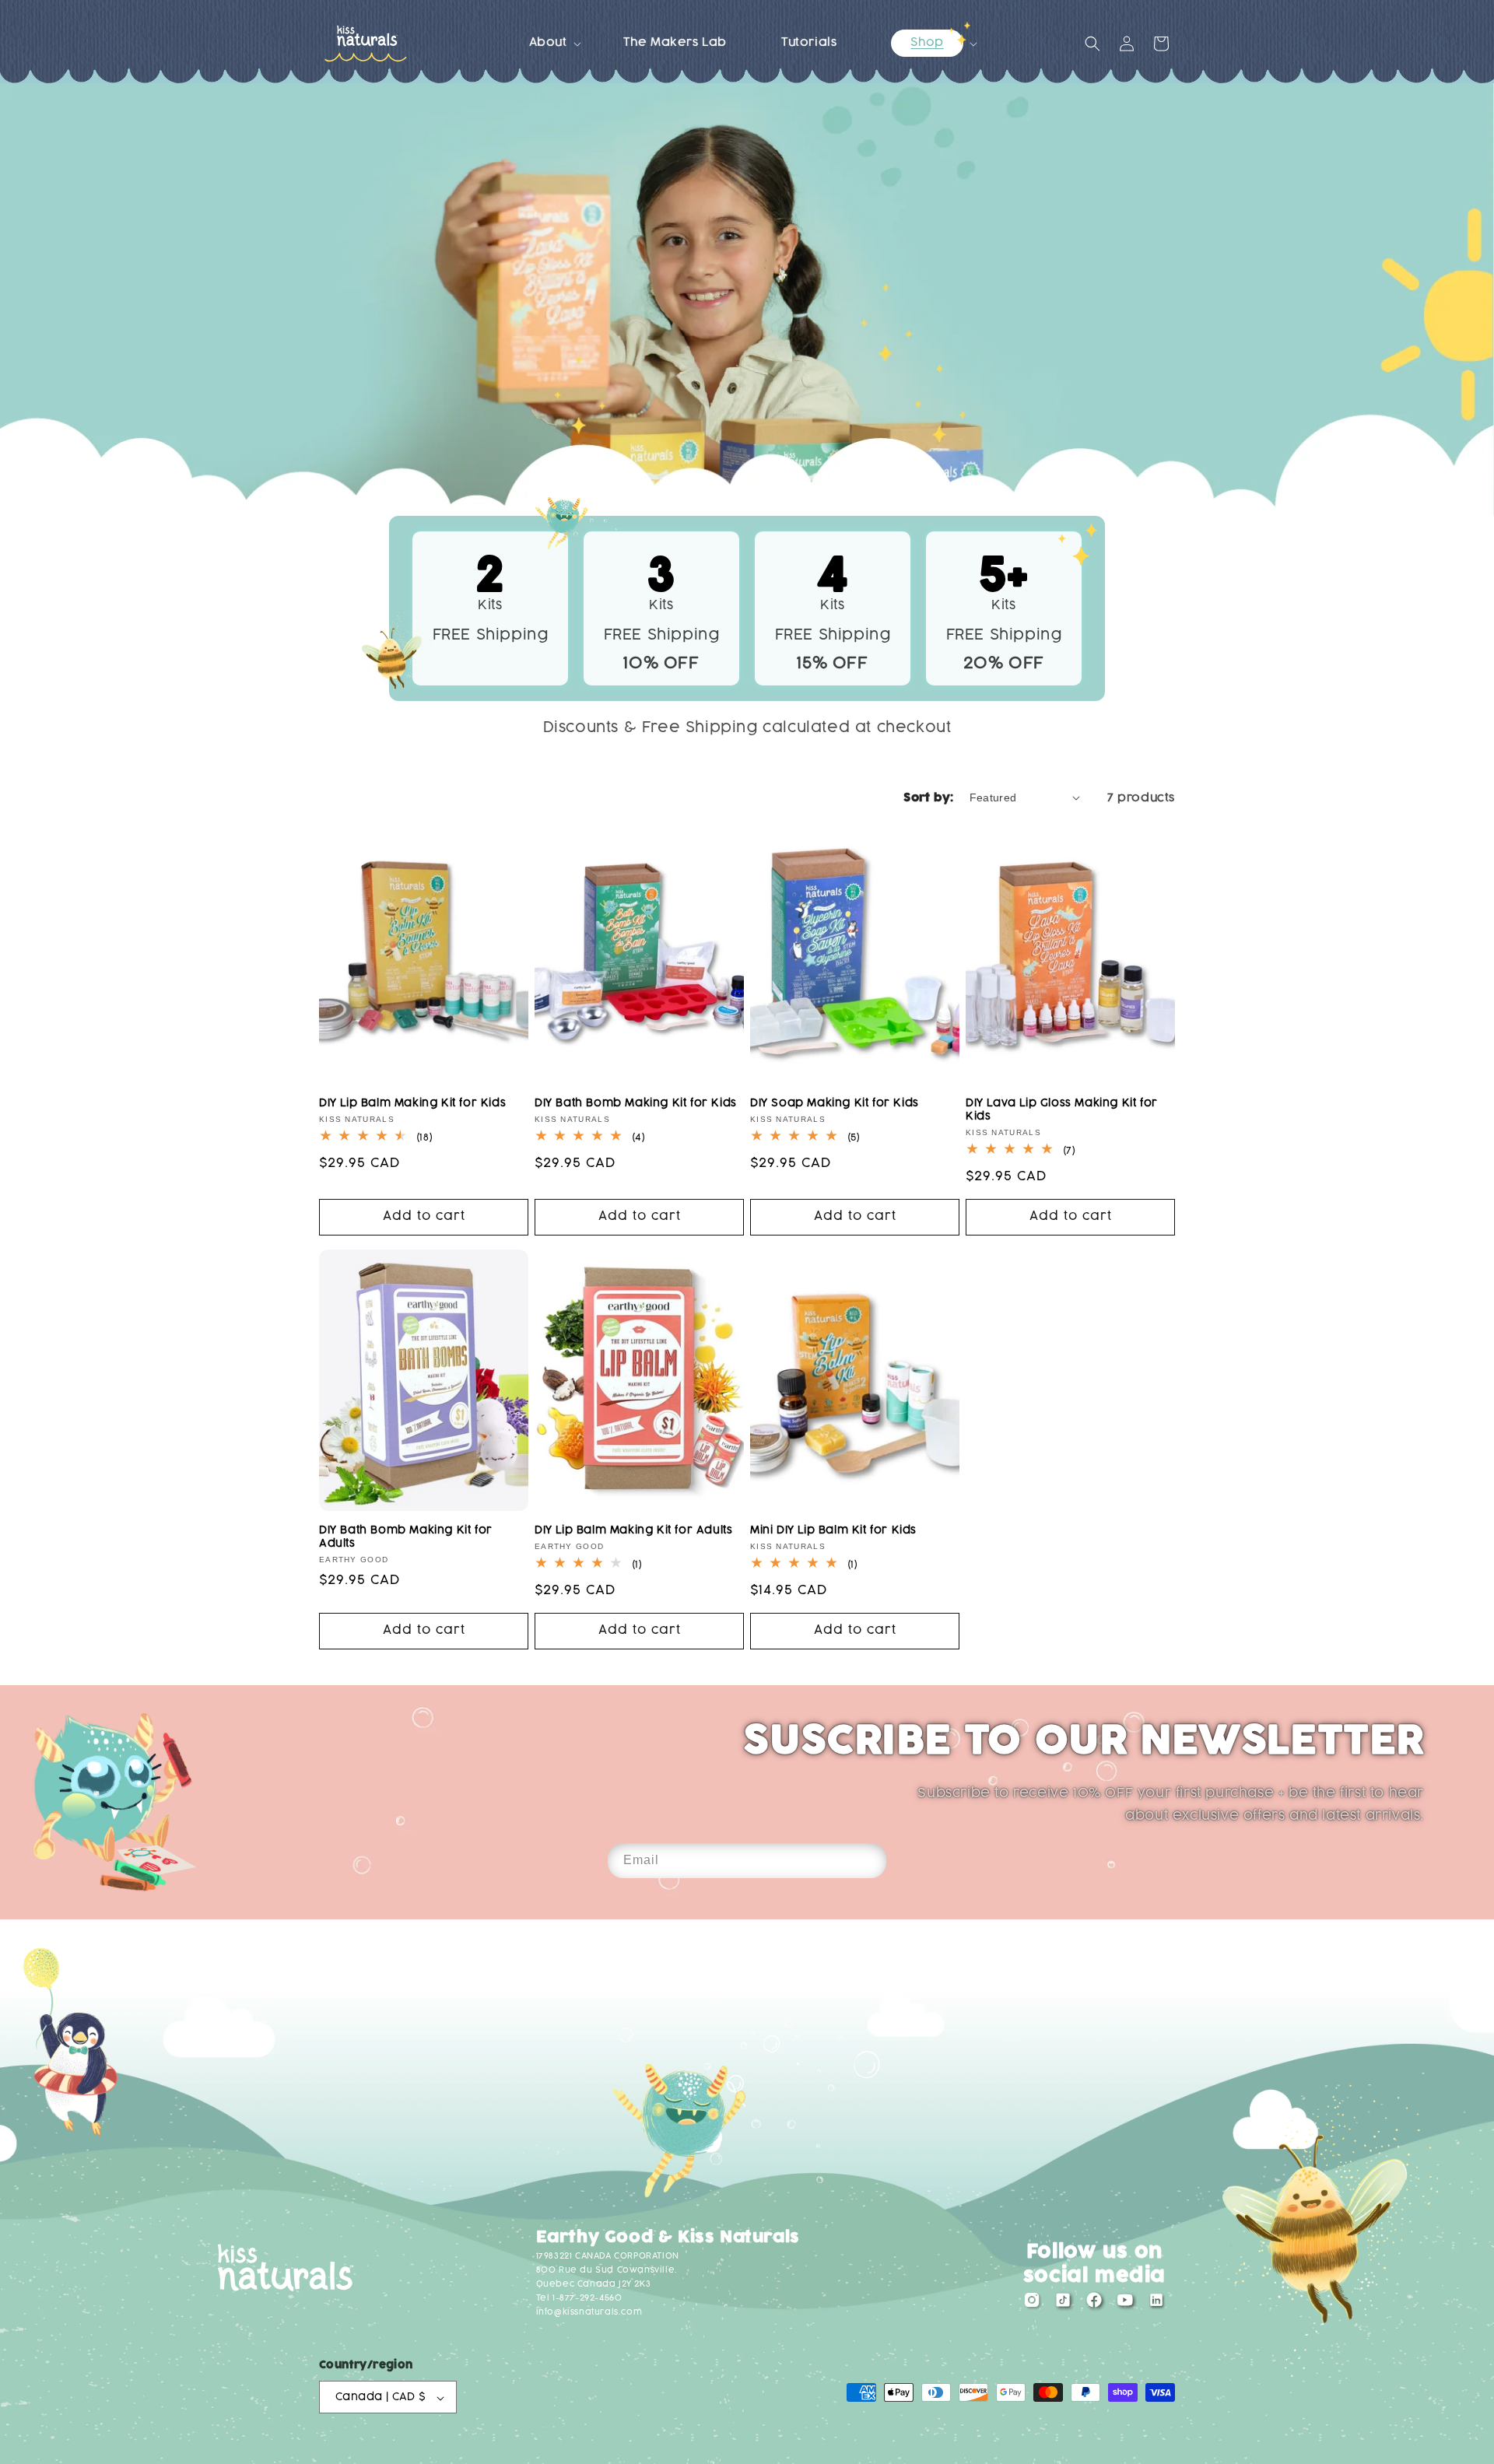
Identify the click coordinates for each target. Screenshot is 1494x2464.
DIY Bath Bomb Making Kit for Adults (406, 1537)
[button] (549, 43)
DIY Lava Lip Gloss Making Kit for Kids (1062, 1109)
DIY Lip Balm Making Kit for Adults (633, 1530)
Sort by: (928, 798)
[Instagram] (1032, 2304)
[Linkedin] (1156, 2304)
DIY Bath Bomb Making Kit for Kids (636, 1103)
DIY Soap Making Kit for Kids (835, 1103)
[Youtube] (1125, 2304)
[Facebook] (1094, 2304)
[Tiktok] (1063, 2304)
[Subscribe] (869, 1861)
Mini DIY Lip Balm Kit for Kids (833, 1530)
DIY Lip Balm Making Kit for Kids (412, 1103)
